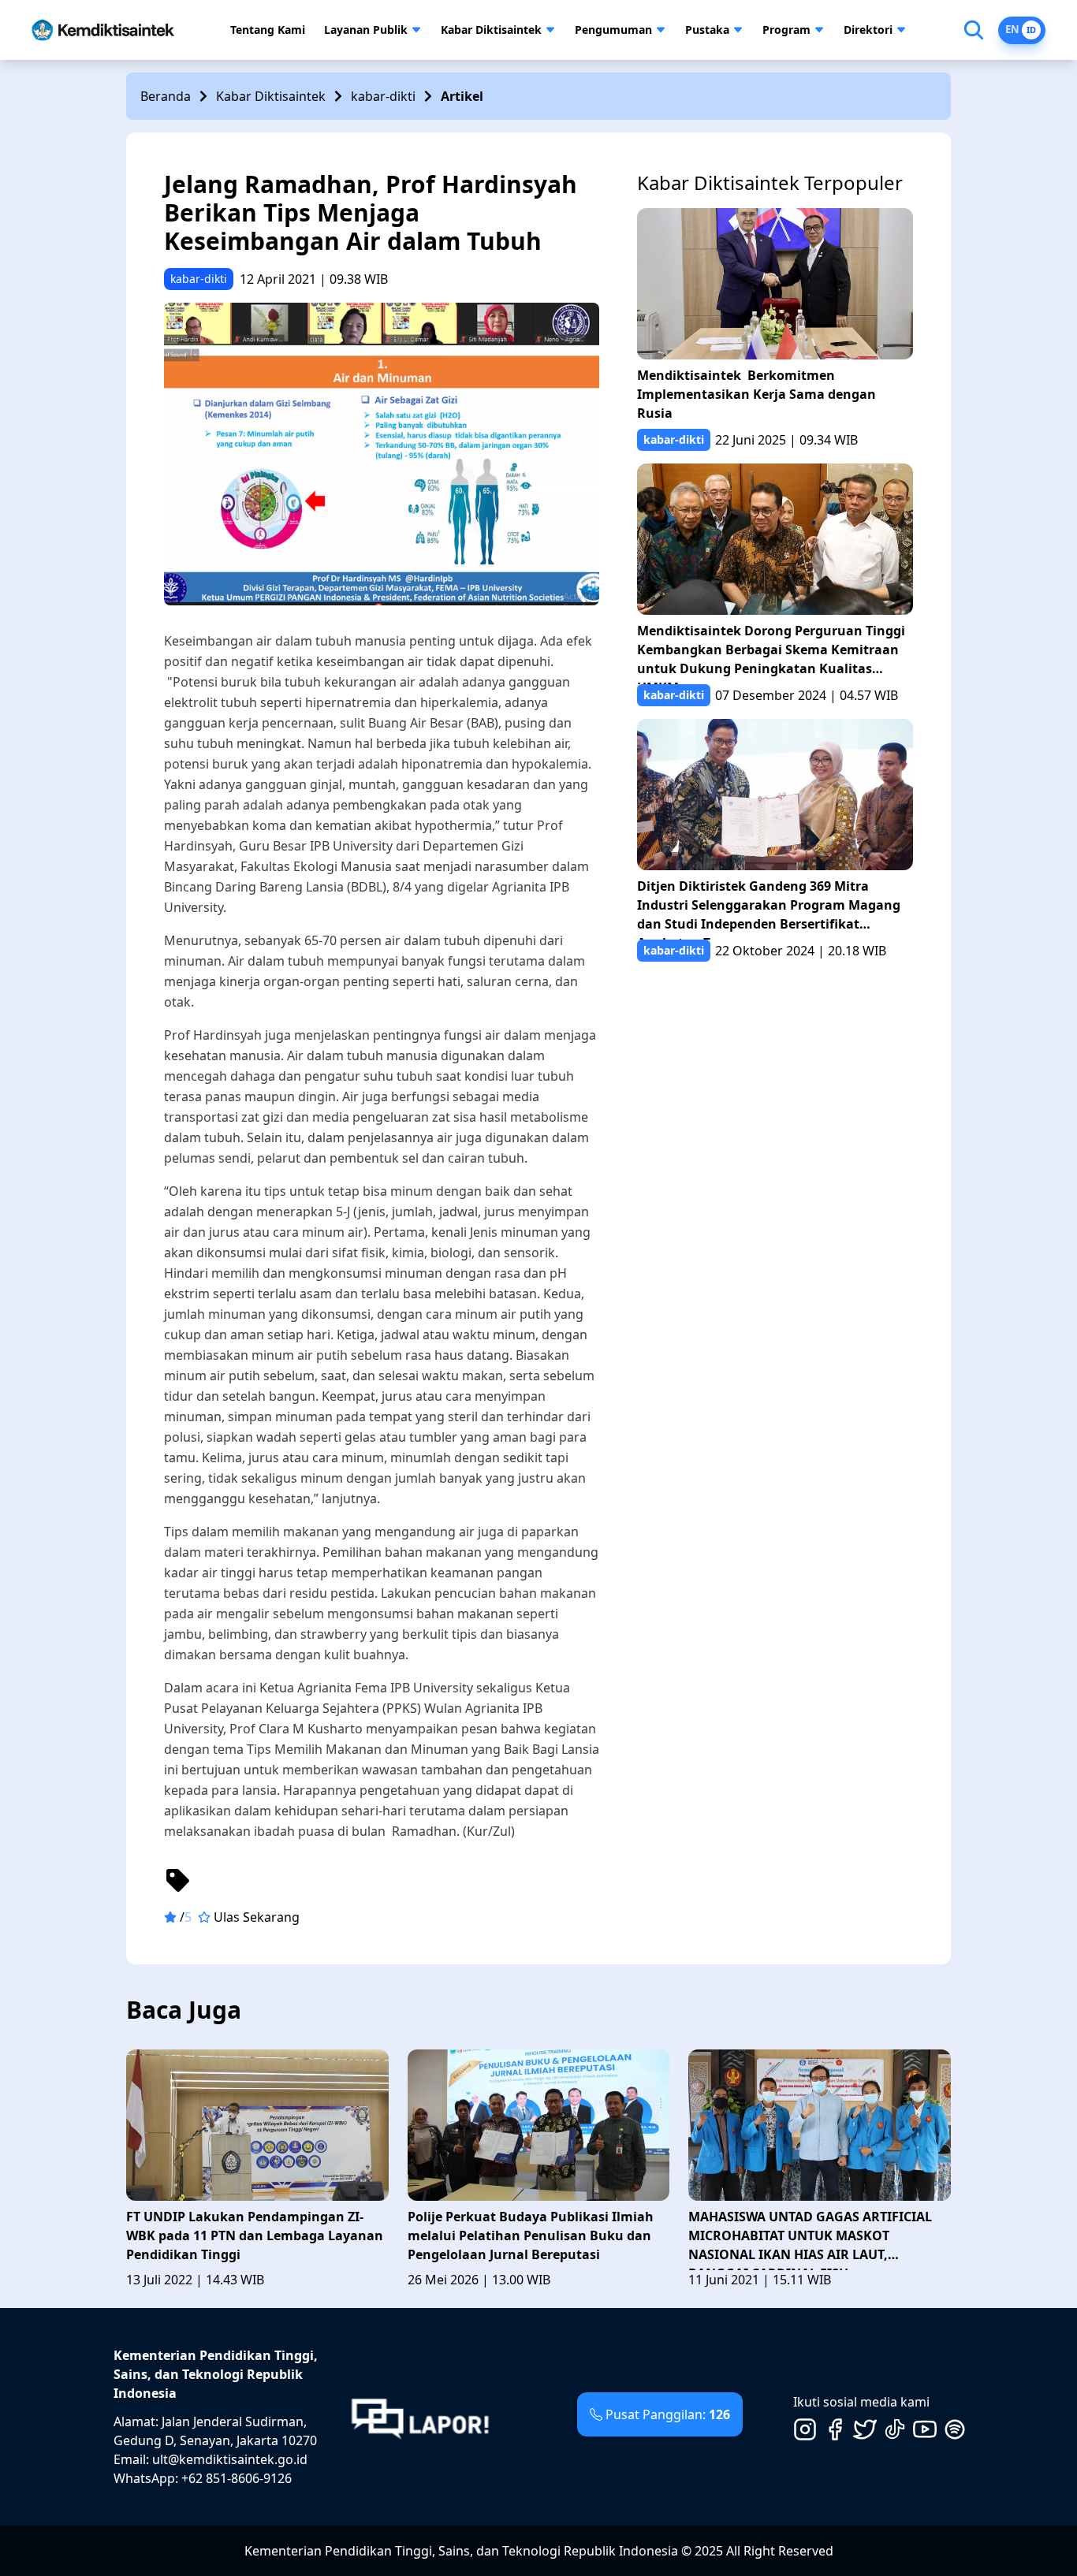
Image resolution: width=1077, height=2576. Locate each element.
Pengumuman (613, 30)
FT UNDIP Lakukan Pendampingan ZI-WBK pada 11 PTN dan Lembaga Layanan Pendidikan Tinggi (255, 2235)
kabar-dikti (383, 96)
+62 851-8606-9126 (237, 2478)
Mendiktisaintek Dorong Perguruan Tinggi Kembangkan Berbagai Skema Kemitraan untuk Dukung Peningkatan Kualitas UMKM (771, 653)
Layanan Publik (366, 30)
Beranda (166, 96)
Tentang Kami (268, 30)
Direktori (868, 30)
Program (786, 30)
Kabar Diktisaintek (491, 30)
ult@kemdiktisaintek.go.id (230, 2459)
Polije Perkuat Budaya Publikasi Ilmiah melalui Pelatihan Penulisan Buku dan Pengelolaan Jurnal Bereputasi (531, 2235)
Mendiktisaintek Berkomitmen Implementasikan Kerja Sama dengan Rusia (757, 394)
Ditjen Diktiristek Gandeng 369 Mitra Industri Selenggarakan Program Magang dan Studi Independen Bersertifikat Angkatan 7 (769, 908)
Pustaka (707, 30)
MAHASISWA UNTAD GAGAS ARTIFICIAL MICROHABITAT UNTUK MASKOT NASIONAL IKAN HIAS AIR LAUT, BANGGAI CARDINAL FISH (810, 2239)
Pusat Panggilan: (668, 2414)
